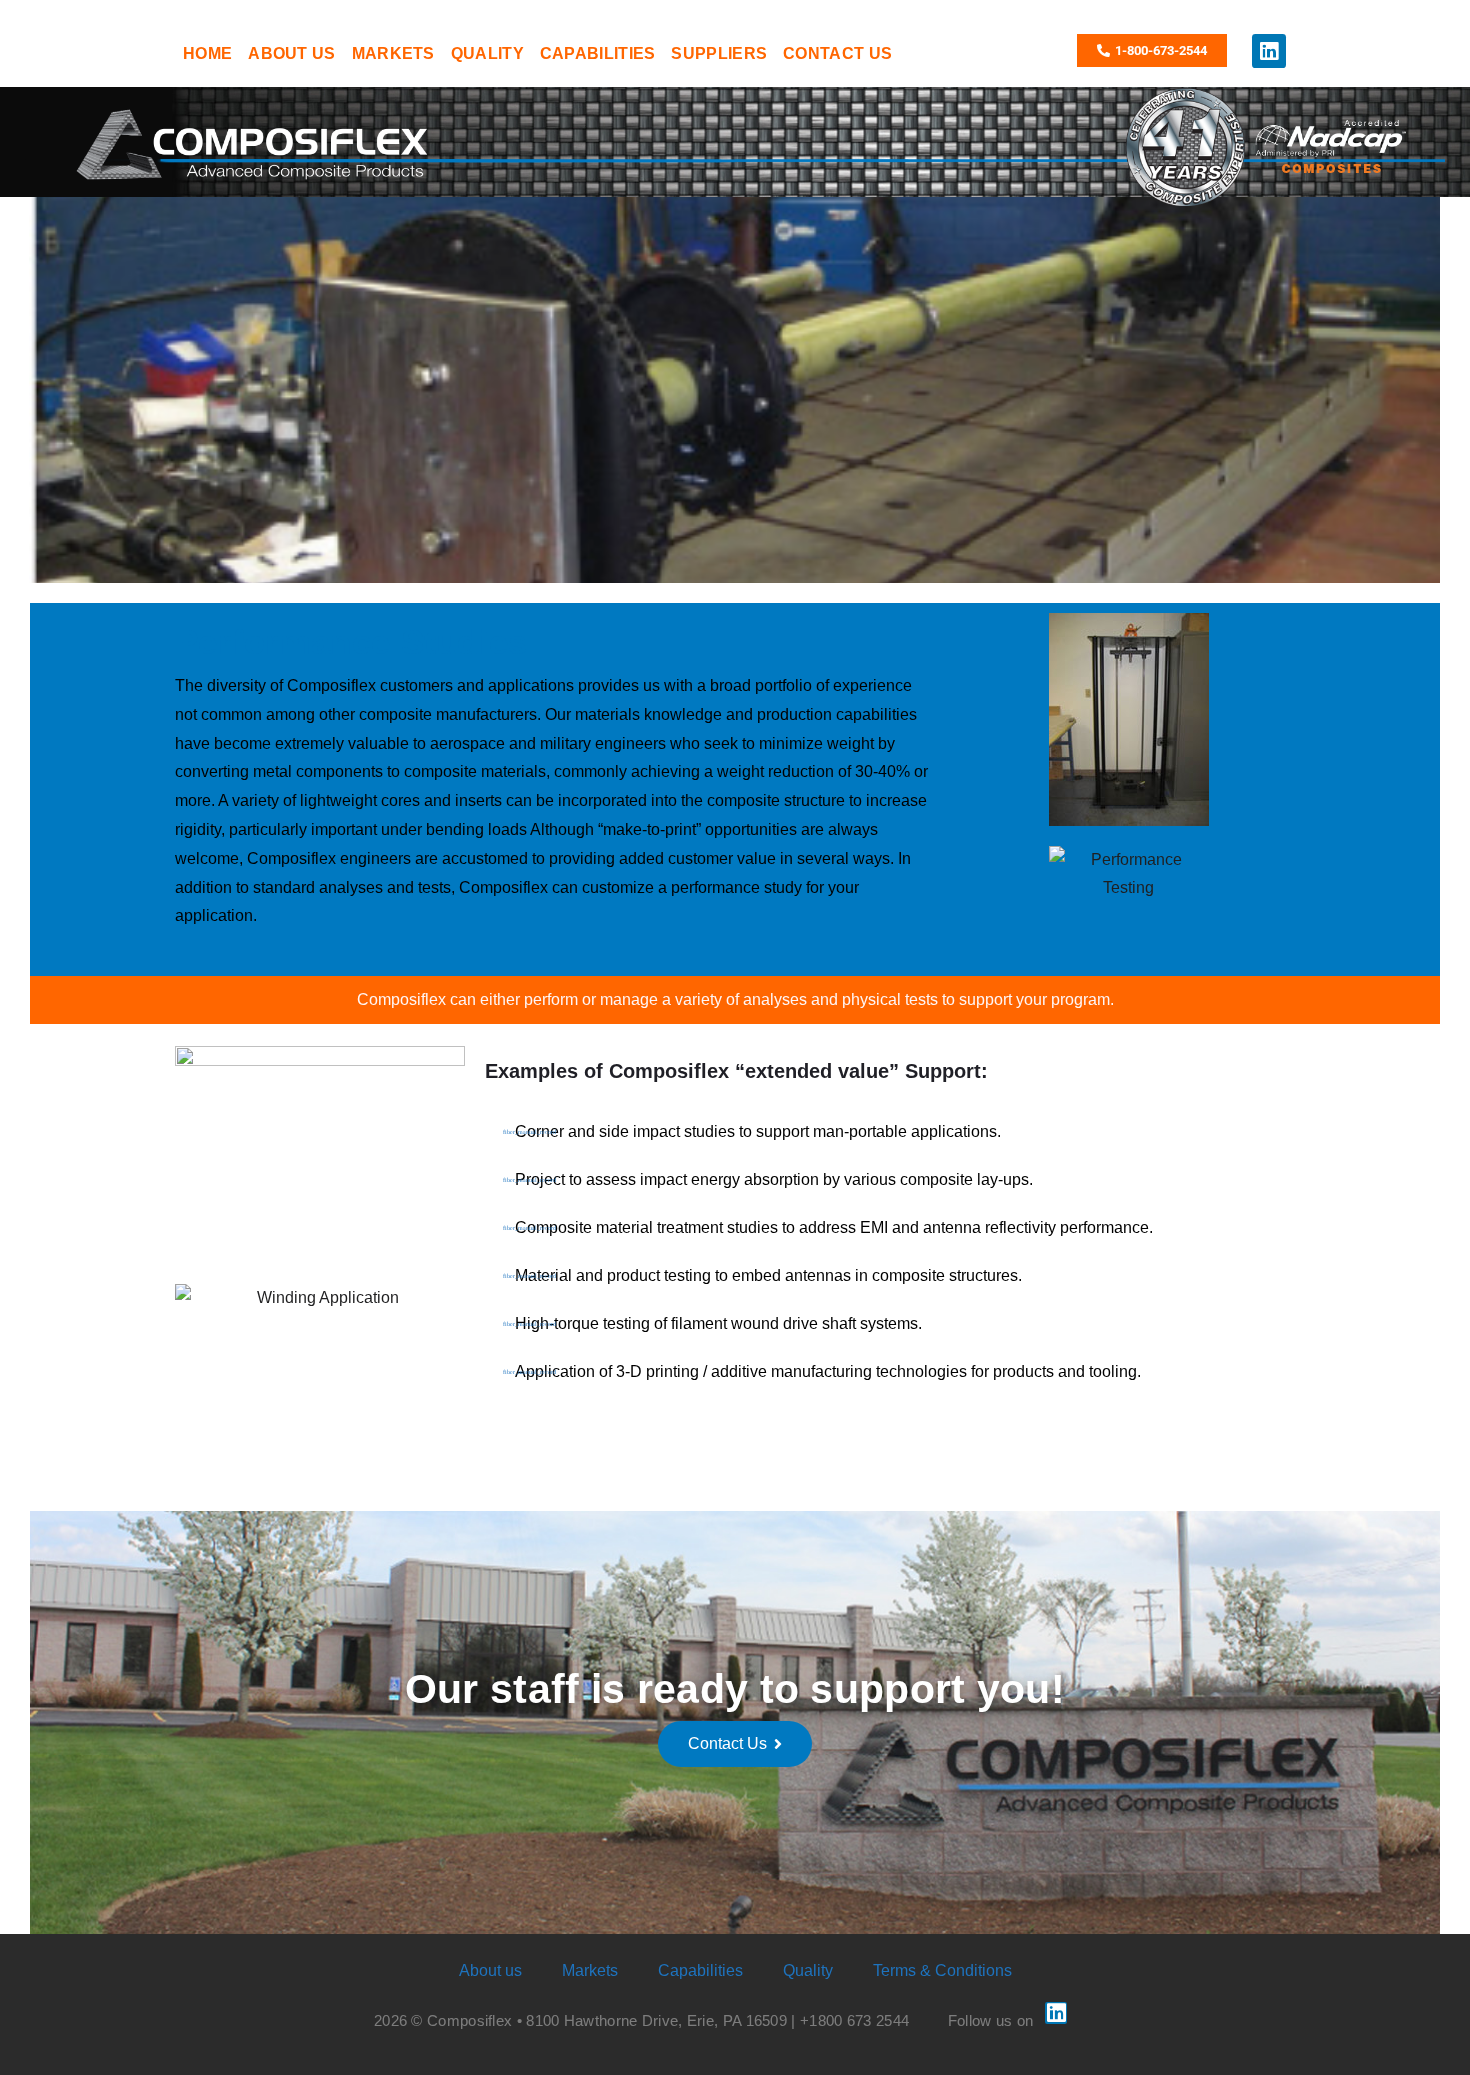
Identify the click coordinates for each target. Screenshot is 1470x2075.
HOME (207, 53)
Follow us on (991, 2020)
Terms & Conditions (942, 1970)
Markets (590, 1970)
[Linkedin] (1269, 51)
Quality (808, 1970)
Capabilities (700, 1970)
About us (490, 1970)
